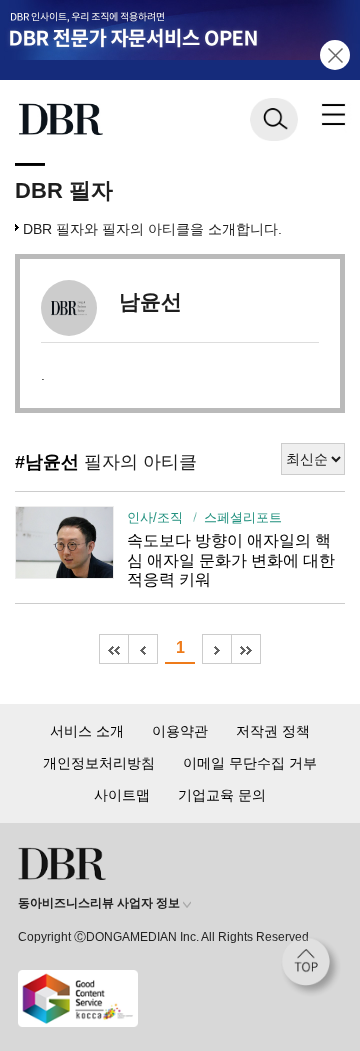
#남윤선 (47, 462)
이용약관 (180, 731)
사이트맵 (122, 795)
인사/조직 (155, 518)
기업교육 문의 (222, 795)
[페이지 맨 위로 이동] (311, 967)
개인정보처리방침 (99, 763)
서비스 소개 (87, 731)
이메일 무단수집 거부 (250, 763)
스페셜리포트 (242, 518)
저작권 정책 (273, 731)
